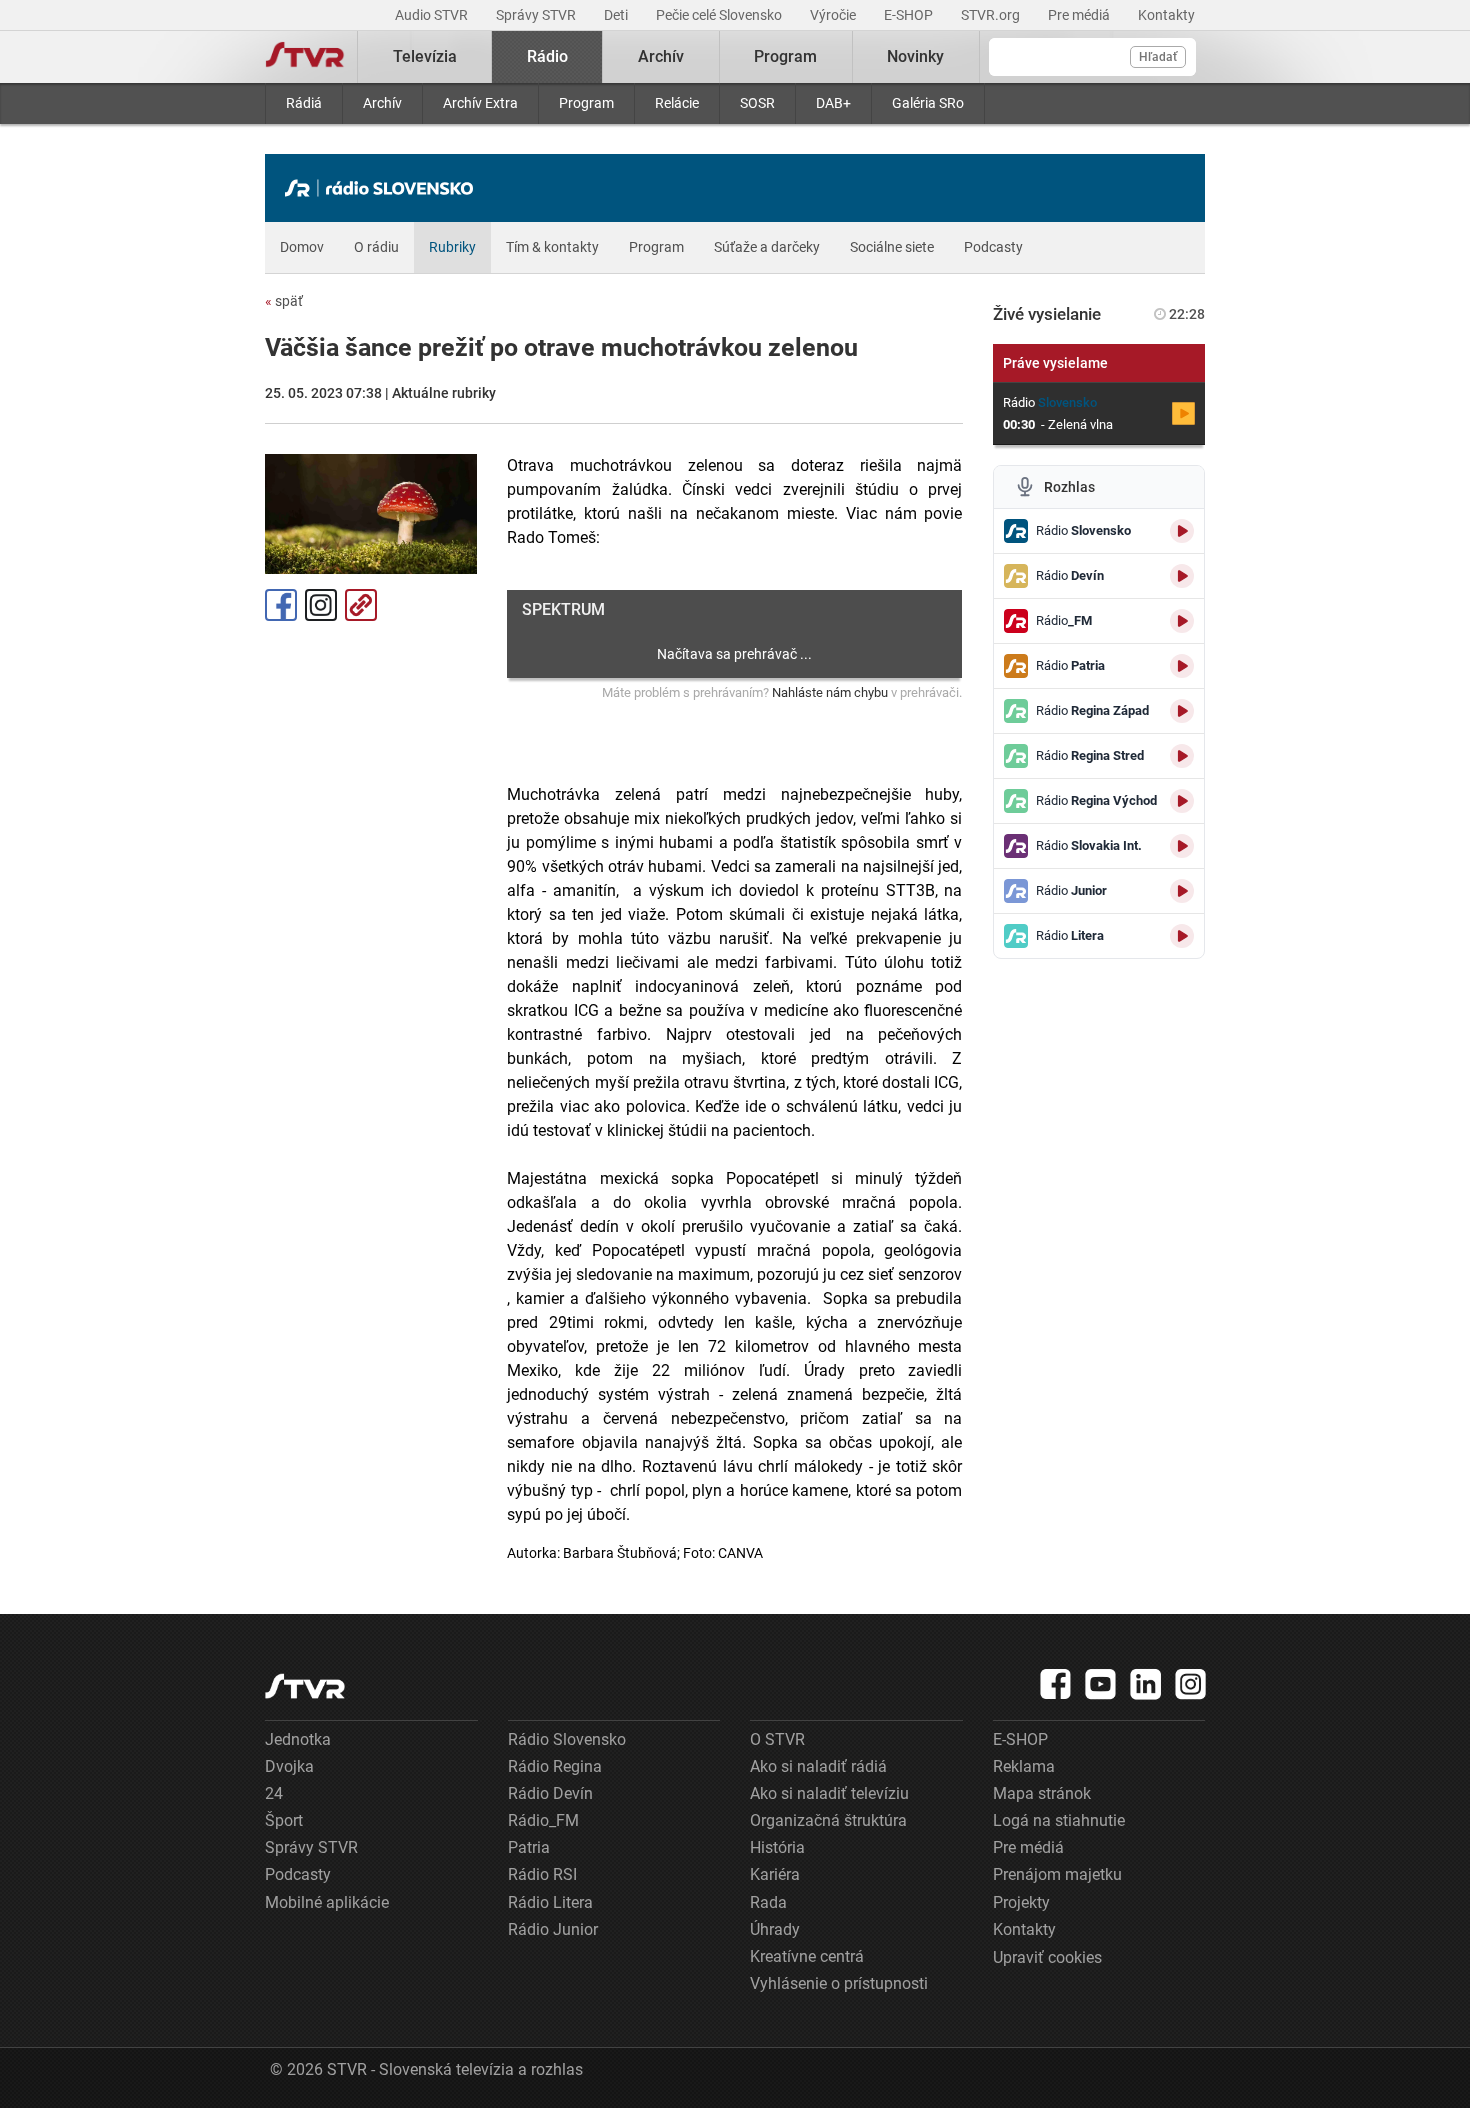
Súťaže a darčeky (767, 247)
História (777, 1847)
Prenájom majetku (1057, 1874)
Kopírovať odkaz (361, 605)
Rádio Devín (550, 1793)
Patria (529, 1847)
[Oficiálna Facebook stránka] (1056, 1684)
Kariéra (775, 1874)
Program (586, 103)
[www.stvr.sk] (305, 1686)
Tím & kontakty (552, 247)
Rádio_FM (543, 1820)
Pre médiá (1080, 15)
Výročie (834, 15)
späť (284, 301)
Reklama (1024, 1766)
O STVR (777, 1739)
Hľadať (1158, 57)
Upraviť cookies (1047, 1957)
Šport (284, 1820)
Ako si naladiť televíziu (829, 1793)
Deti (617, 15)
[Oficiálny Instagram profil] (1191, 1684)
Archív (382, 103)
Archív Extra (480, 103)
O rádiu (376, 247)
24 (274, 1793)
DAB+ (833, 103)
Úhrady (775, 1929)
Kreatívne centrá (807, 1956)
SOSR (757, 103)
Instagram (321, 605)
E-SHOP (910, 15)
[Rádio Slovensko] (384, 188)
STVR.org (992, 15)
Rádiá (304, 103)
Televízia (425, 56)
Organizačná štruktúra (828, 1820)
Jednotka (298, 1739)
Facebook (281, 605)
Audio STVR (433, 15)
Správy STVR (537, 15)
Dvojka (289, 1766)
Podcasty (993, 247)
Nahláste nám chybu (830, 692)
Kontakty (1166, 15)
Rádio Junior (553, 1929)
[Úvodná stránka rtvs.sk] (305, 57)
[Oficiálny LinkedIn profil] (1146, 1684)
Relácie (677, 103)
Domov (302, 247)
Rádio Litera (550, 1902)
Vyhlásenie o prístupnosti (839, 1983)
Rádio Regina (555, 1766)
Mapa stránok (1042, 1793)
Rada (768, 1902)
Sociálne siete (892, 247)
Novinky (915, 56)
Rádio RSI (542, 1874)
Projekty (1021, 1902)
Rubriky (452, 247)
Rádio (547, 56)
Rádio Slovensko (567, 1739)
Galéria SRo (928, 103)
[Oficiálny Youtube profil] (1101, 1684)
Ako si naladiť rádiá (818, 1766)
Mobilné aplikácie (327, 1902)
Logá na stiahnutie (1059, 1820)
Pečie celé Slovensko (720, 15)
